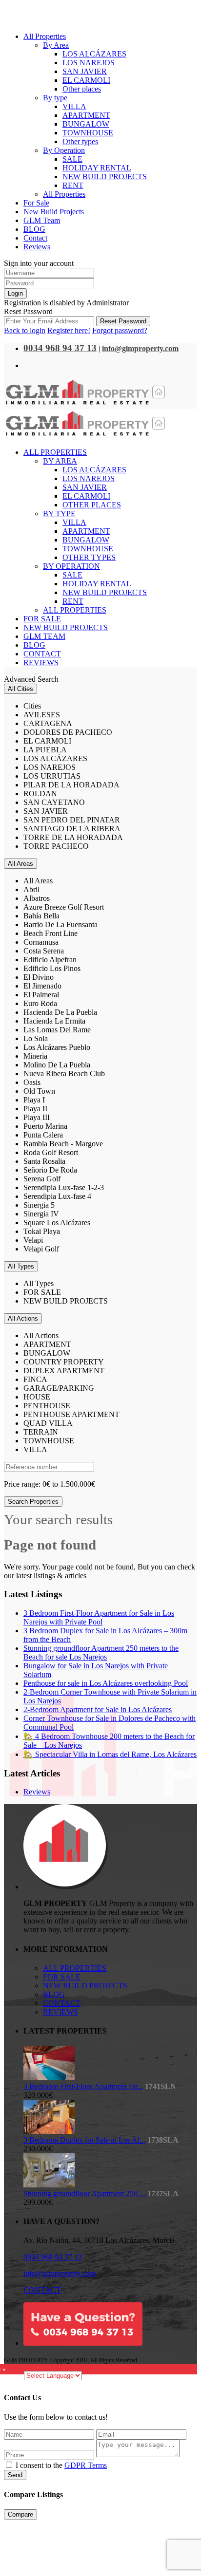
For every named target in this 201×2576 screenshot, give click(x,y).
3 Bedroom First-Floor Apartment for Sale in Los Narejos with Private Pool (99, 1617)
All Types (21, 1266)
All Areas (20, 864)
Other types (80, 141)
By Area (56, 45)
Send (15, 2475)
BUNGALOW (86, 124)
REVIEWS (60, 2012)
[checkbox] (9, 2465)
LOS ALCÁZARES (94, 54)
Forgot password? (120, 330)
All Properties (45, 36)
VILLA (74, 106)
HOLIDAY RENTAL (97, 168)
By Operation (64, 150)
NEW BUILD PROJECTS (105, 177)
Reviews (37, 247)
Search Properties (33, 1502)
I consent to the (61, 2465)
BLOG (34, 229)
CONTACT (62, 2003)
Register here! (69, 330)
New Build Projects (54, 212)
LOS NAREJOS (89, 63)
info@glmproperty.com (59, 2273)
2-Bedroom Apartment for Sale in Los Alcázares (98, 1709)
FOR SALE (62, 1977)
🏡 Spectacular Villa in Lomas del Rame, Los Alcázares (110, 1754)
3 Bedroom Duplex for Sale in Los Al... (84, 2140)
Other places (82, 89)
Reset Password (123, 321)
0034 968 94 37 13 (53, 2257)
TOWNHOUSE (88, 133)
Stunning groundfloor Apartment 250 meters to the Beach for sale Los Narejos (101, 1652)
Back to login (25, 330)
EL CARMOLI (86, 80)
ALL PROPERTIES (75, 1968)
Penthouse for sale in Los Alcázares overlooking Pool (106, 1683)
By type (55, 98)
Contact (35, 238)
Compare (20, 2514)
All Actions (23, 1318)
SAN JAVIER (85, 71)
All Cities (20, 689)
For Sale (36, 203)
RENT (73, 185)
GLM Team (42, 220)
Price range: (22, 1484)
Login (15, 293)
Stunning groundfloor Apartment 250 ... (84, 2193)
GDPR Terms (86, 2465)
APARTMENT (86, 115)
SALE (72, 159)
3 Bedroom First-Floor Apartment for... (83, 2086)
